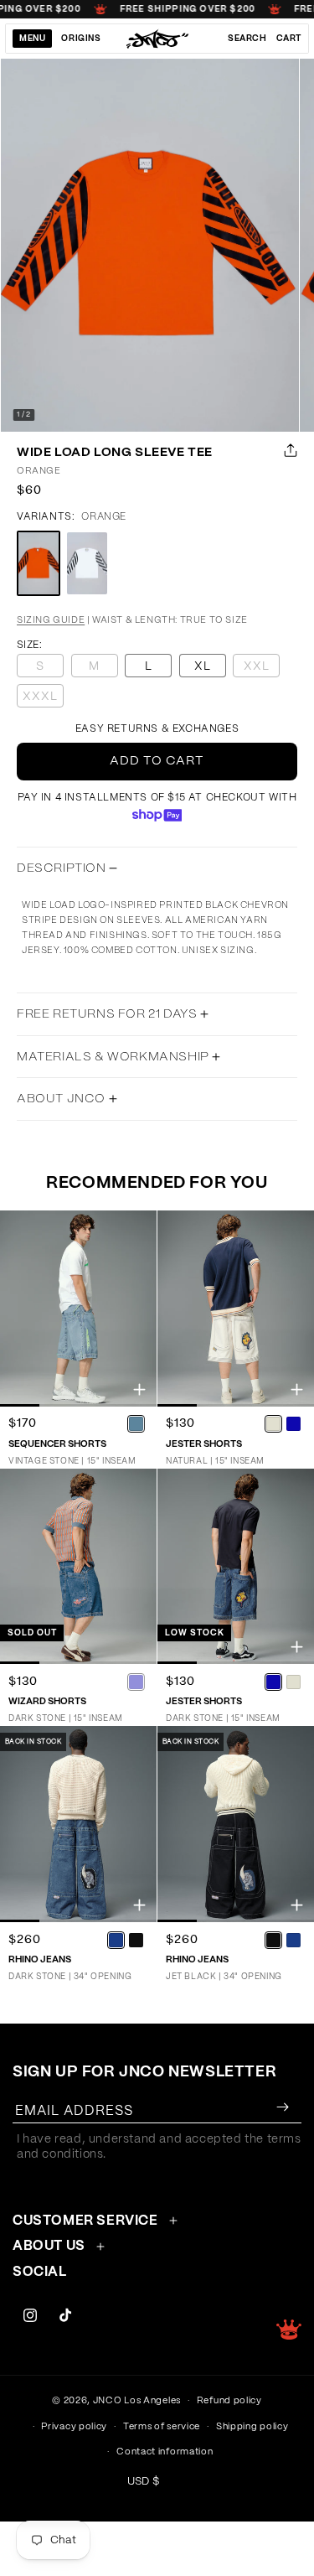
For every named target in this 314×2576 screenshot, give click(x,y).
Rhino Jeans (40, 1959)
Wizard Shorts (47, 1701)
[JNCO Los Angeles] (157, 39)
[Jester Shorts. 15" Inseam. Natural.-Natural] (273, 1424)
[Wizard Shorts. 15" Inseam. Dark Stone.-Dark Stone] (136, 1682)
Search (247, 39)
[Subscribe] (282, 2107)
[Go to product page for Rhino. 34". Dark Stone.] (78, 1824)
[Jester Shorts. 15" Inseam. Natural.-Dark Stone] (293, 1424)
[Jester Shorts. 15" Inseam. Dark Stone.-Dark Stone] (273, 1682)
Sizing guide (51, 620)
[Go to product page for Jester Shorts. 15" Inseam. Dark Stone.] (236, 1567)
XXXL (43, 699)
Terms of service (162, 2426)
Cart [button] (289, 39)
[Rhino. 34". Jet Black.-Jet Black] (273, 1940)
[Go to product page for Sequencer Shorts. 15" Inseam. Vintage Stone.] (78, 1309)
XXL (262, 669)
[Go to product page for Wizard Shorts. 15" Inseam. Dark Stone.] (78, 1567)
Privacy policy (74, 2426)
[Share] (287, 450)
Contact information (165, 2452)
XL (203, 666)
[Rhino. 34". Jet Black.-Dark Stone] (293, 1940)
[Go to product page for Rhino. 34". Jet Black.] (236, 1824)
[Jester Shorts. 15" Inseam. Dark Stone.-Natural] (293, 1682)
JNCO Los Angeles (137, 2400)
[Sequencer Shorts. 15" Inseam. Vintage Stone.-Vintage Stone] (136, 1424)
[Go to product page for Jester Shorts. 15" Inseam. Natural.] (236, 1309)
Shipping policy (252, 2426)
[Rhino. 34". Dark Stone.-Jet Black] (136, 1940)
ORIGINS (81, 39)
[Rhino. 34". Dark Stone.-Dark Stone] (116, 1940)
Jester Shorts (204, 1444)
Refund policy (229, 2400)
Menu (32, 39)
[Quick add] (139, 1389)
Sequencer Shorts (57, 1444)
